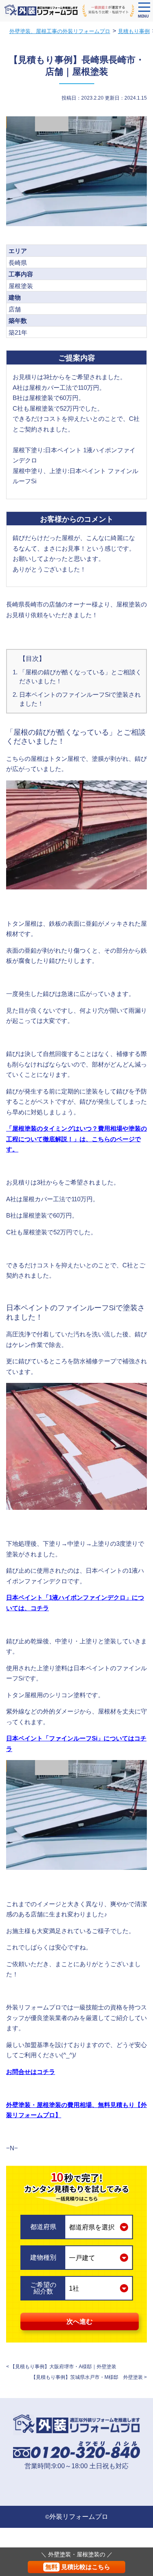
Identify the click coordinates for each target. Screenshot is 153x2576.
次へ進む (80, 2322)
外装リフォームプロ (79, 2517)
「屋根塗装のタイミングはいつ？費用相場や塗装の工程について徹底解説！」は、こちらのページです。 (76, 1139)
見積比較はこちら (78, 2567)
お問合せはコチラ (31, 2072)
